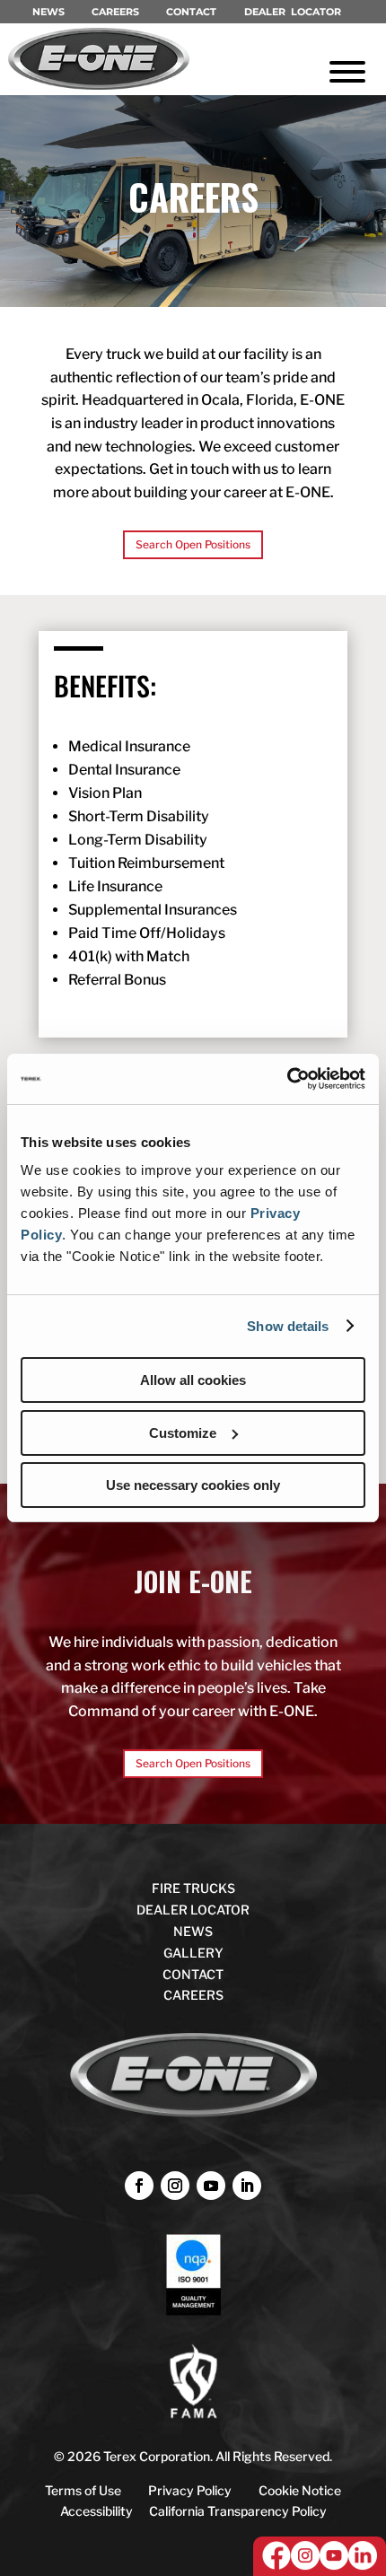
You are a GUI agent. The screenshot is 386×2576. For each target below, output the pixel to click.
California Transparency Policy (238, 2511)
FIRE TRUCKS (193, 1888)
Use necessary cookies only (193, 1485)
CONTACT (191, 12)
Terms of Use (83, 2490)
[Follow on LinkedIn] (247, 2186)
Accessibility (96, 2511)
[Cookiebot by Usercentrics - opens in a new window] (287, 1079)
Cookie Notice (300, 2490)
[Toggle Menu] (347, 72)
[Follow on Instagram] (175, 2186)
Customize (183, 1433)
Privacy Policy (190, 2490)
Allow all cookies (193, 1380)
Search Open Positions (193, 544)
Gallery (193, 1953)
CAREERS (115, 12)
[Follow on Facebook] (139, 2186)
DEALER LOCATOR (293, 12)
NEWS (48, 12)
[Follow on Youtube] (211, 2186)
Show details (288, 1326)
